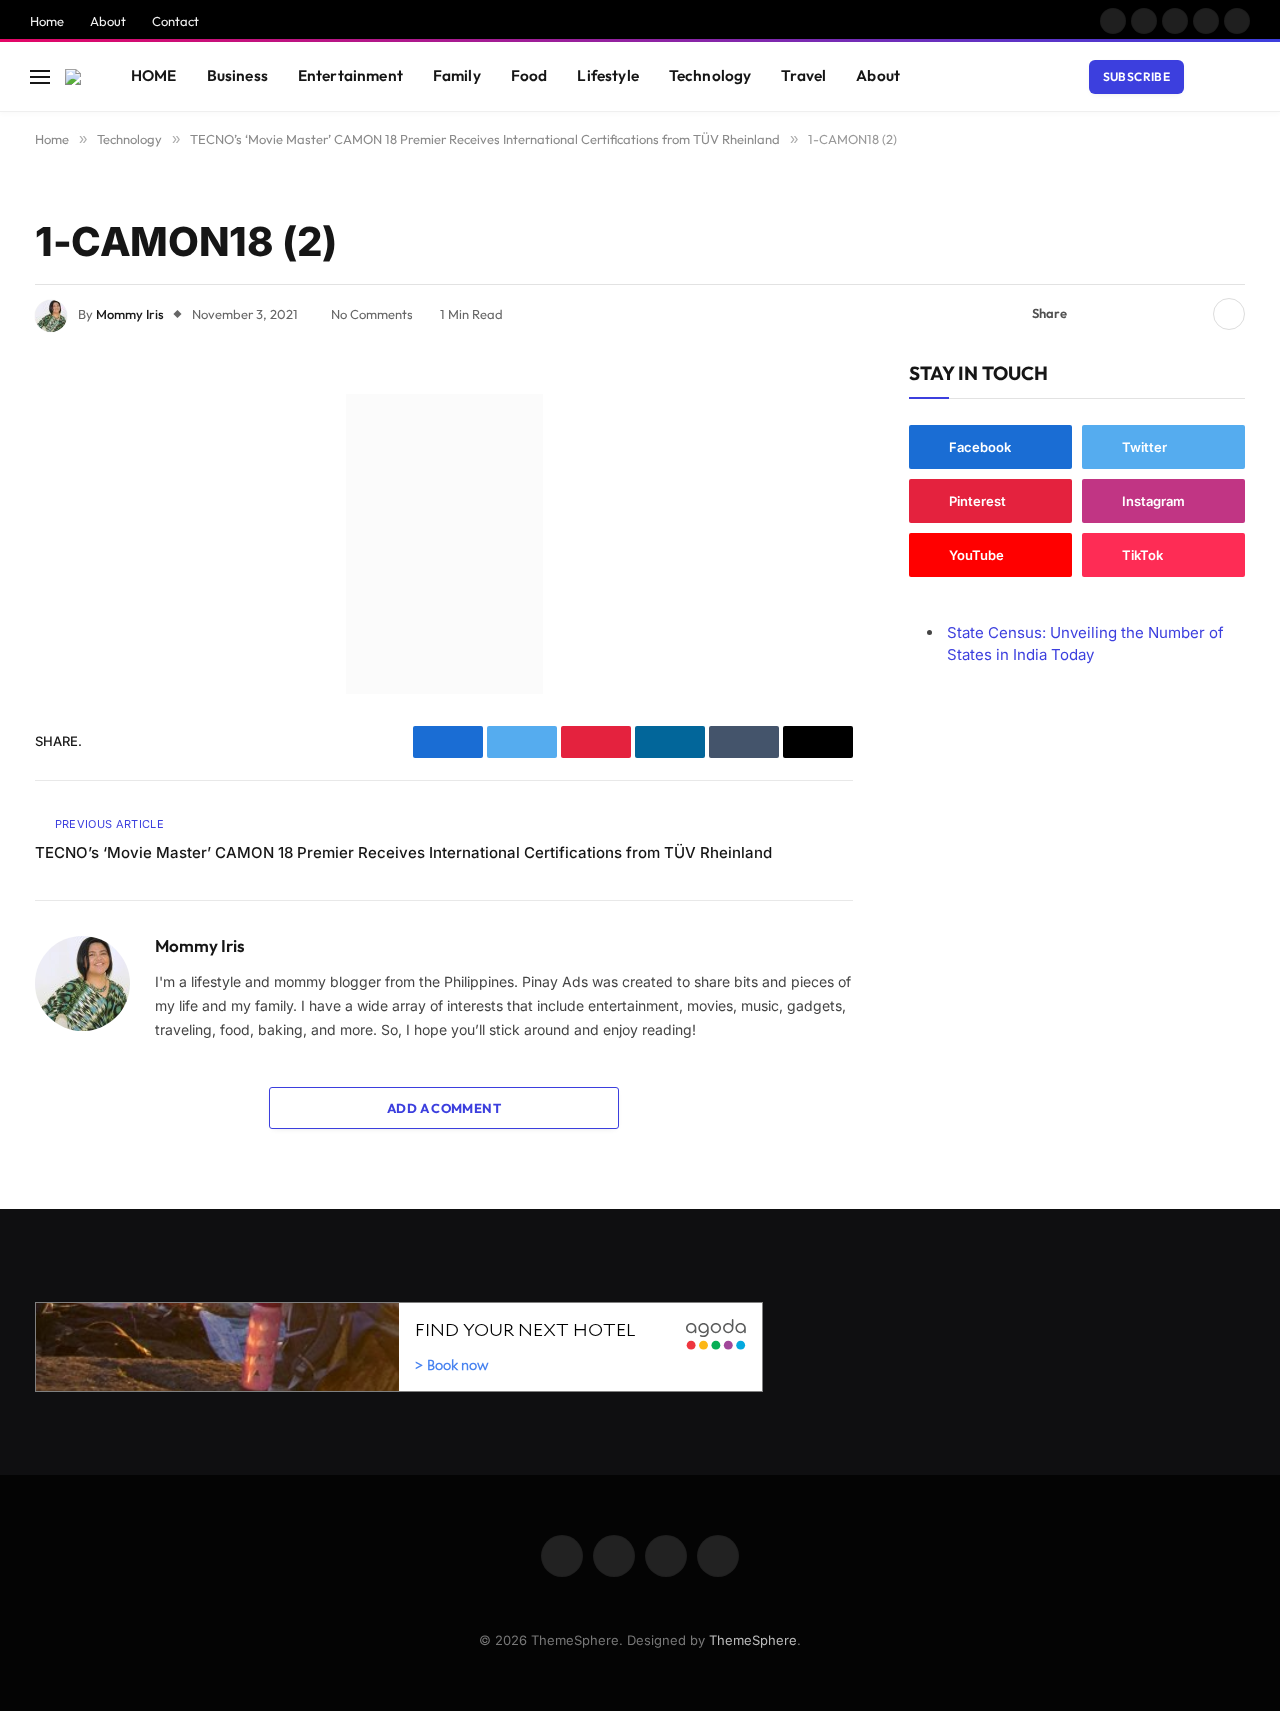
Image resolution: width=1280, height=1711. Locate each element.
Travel (803, 75)
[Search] (1241, 76)
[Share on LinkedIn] (1190, 314)
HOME (154, 75)
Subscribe (1136, 76)
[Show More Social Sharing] (1229, 314)
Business (237, 75)
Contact (175, 21)
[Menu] (40, 76)
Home (47, 21)
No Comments (372, 314)
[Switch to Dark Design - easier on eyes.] (1211, 77)
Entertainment (350, 75)
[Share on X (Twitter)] (1126, 314)
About (108, 21)
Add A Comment (444, 1108)
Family (457, 75)
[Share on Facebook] (1094, 314)
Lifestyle (607, 75)
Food (529, 75)
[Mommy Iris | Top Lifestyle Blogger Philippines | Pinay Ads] (73, 77)
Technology (710, 75)
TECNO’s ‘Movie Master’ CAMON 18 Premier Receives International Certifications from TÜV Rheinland (403, 852)
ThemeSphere (753, 1640)
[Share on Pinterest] (1158, 314)
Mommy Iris (130, 314)
